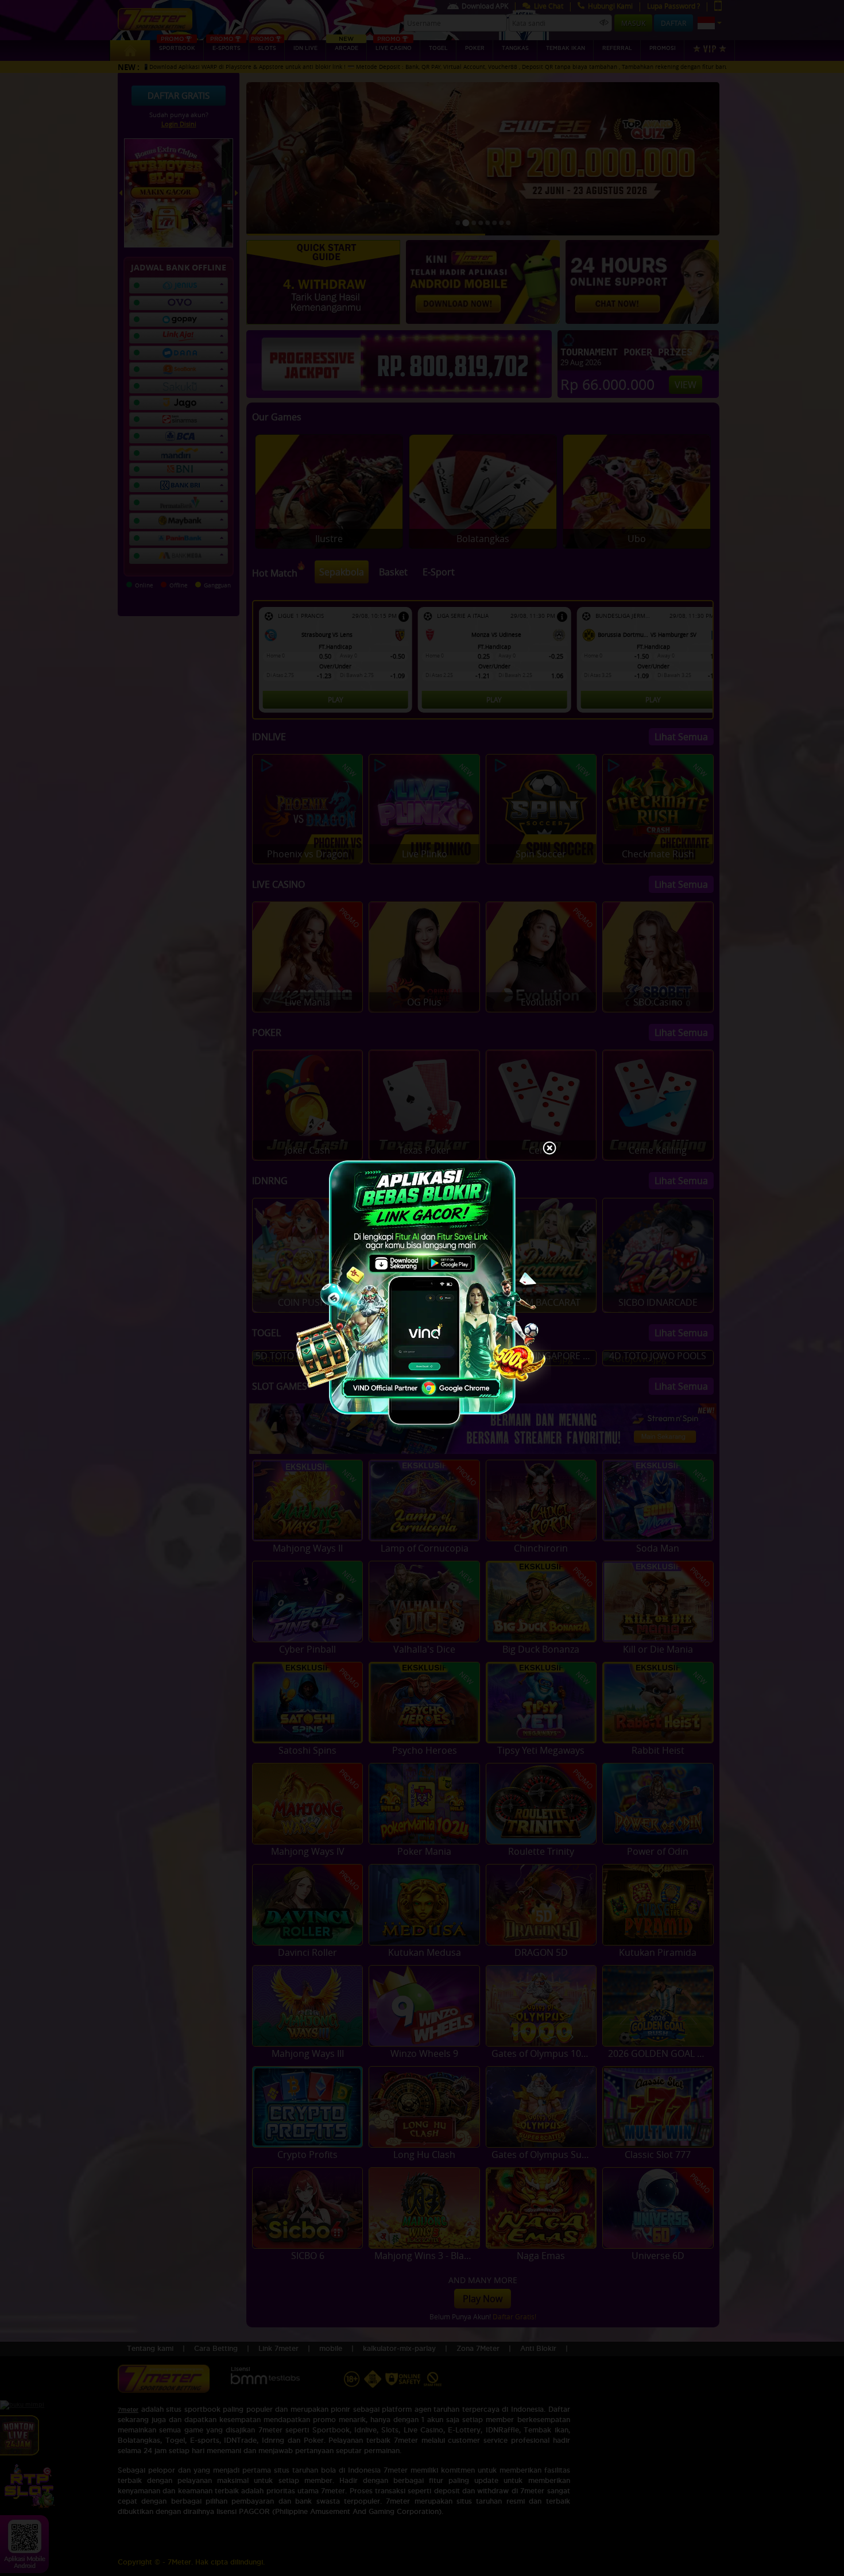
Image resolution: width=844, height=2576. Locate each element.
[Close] (549, 1149)
